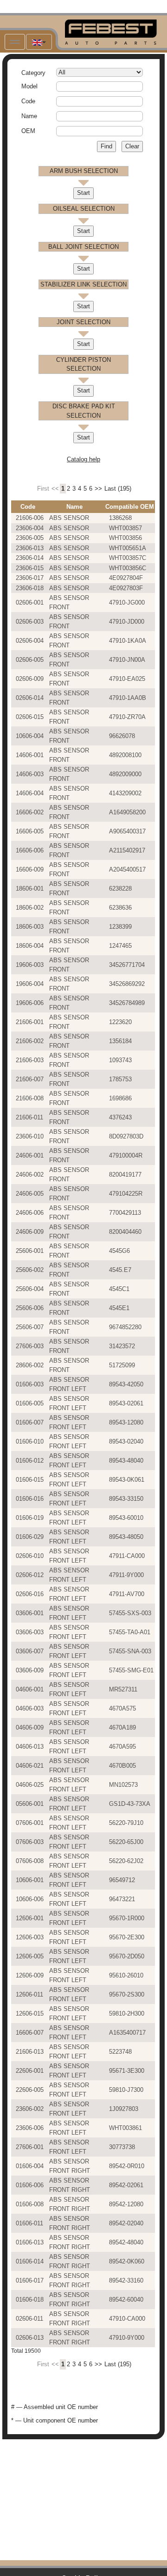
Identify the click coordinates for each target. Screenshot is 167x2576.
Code (28, 101)
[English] (39, 42)
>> (98, 489)
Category (33, 73)
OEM (28, 131)
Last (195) (118, 489)
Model (29, 86)
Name (29, 116)
